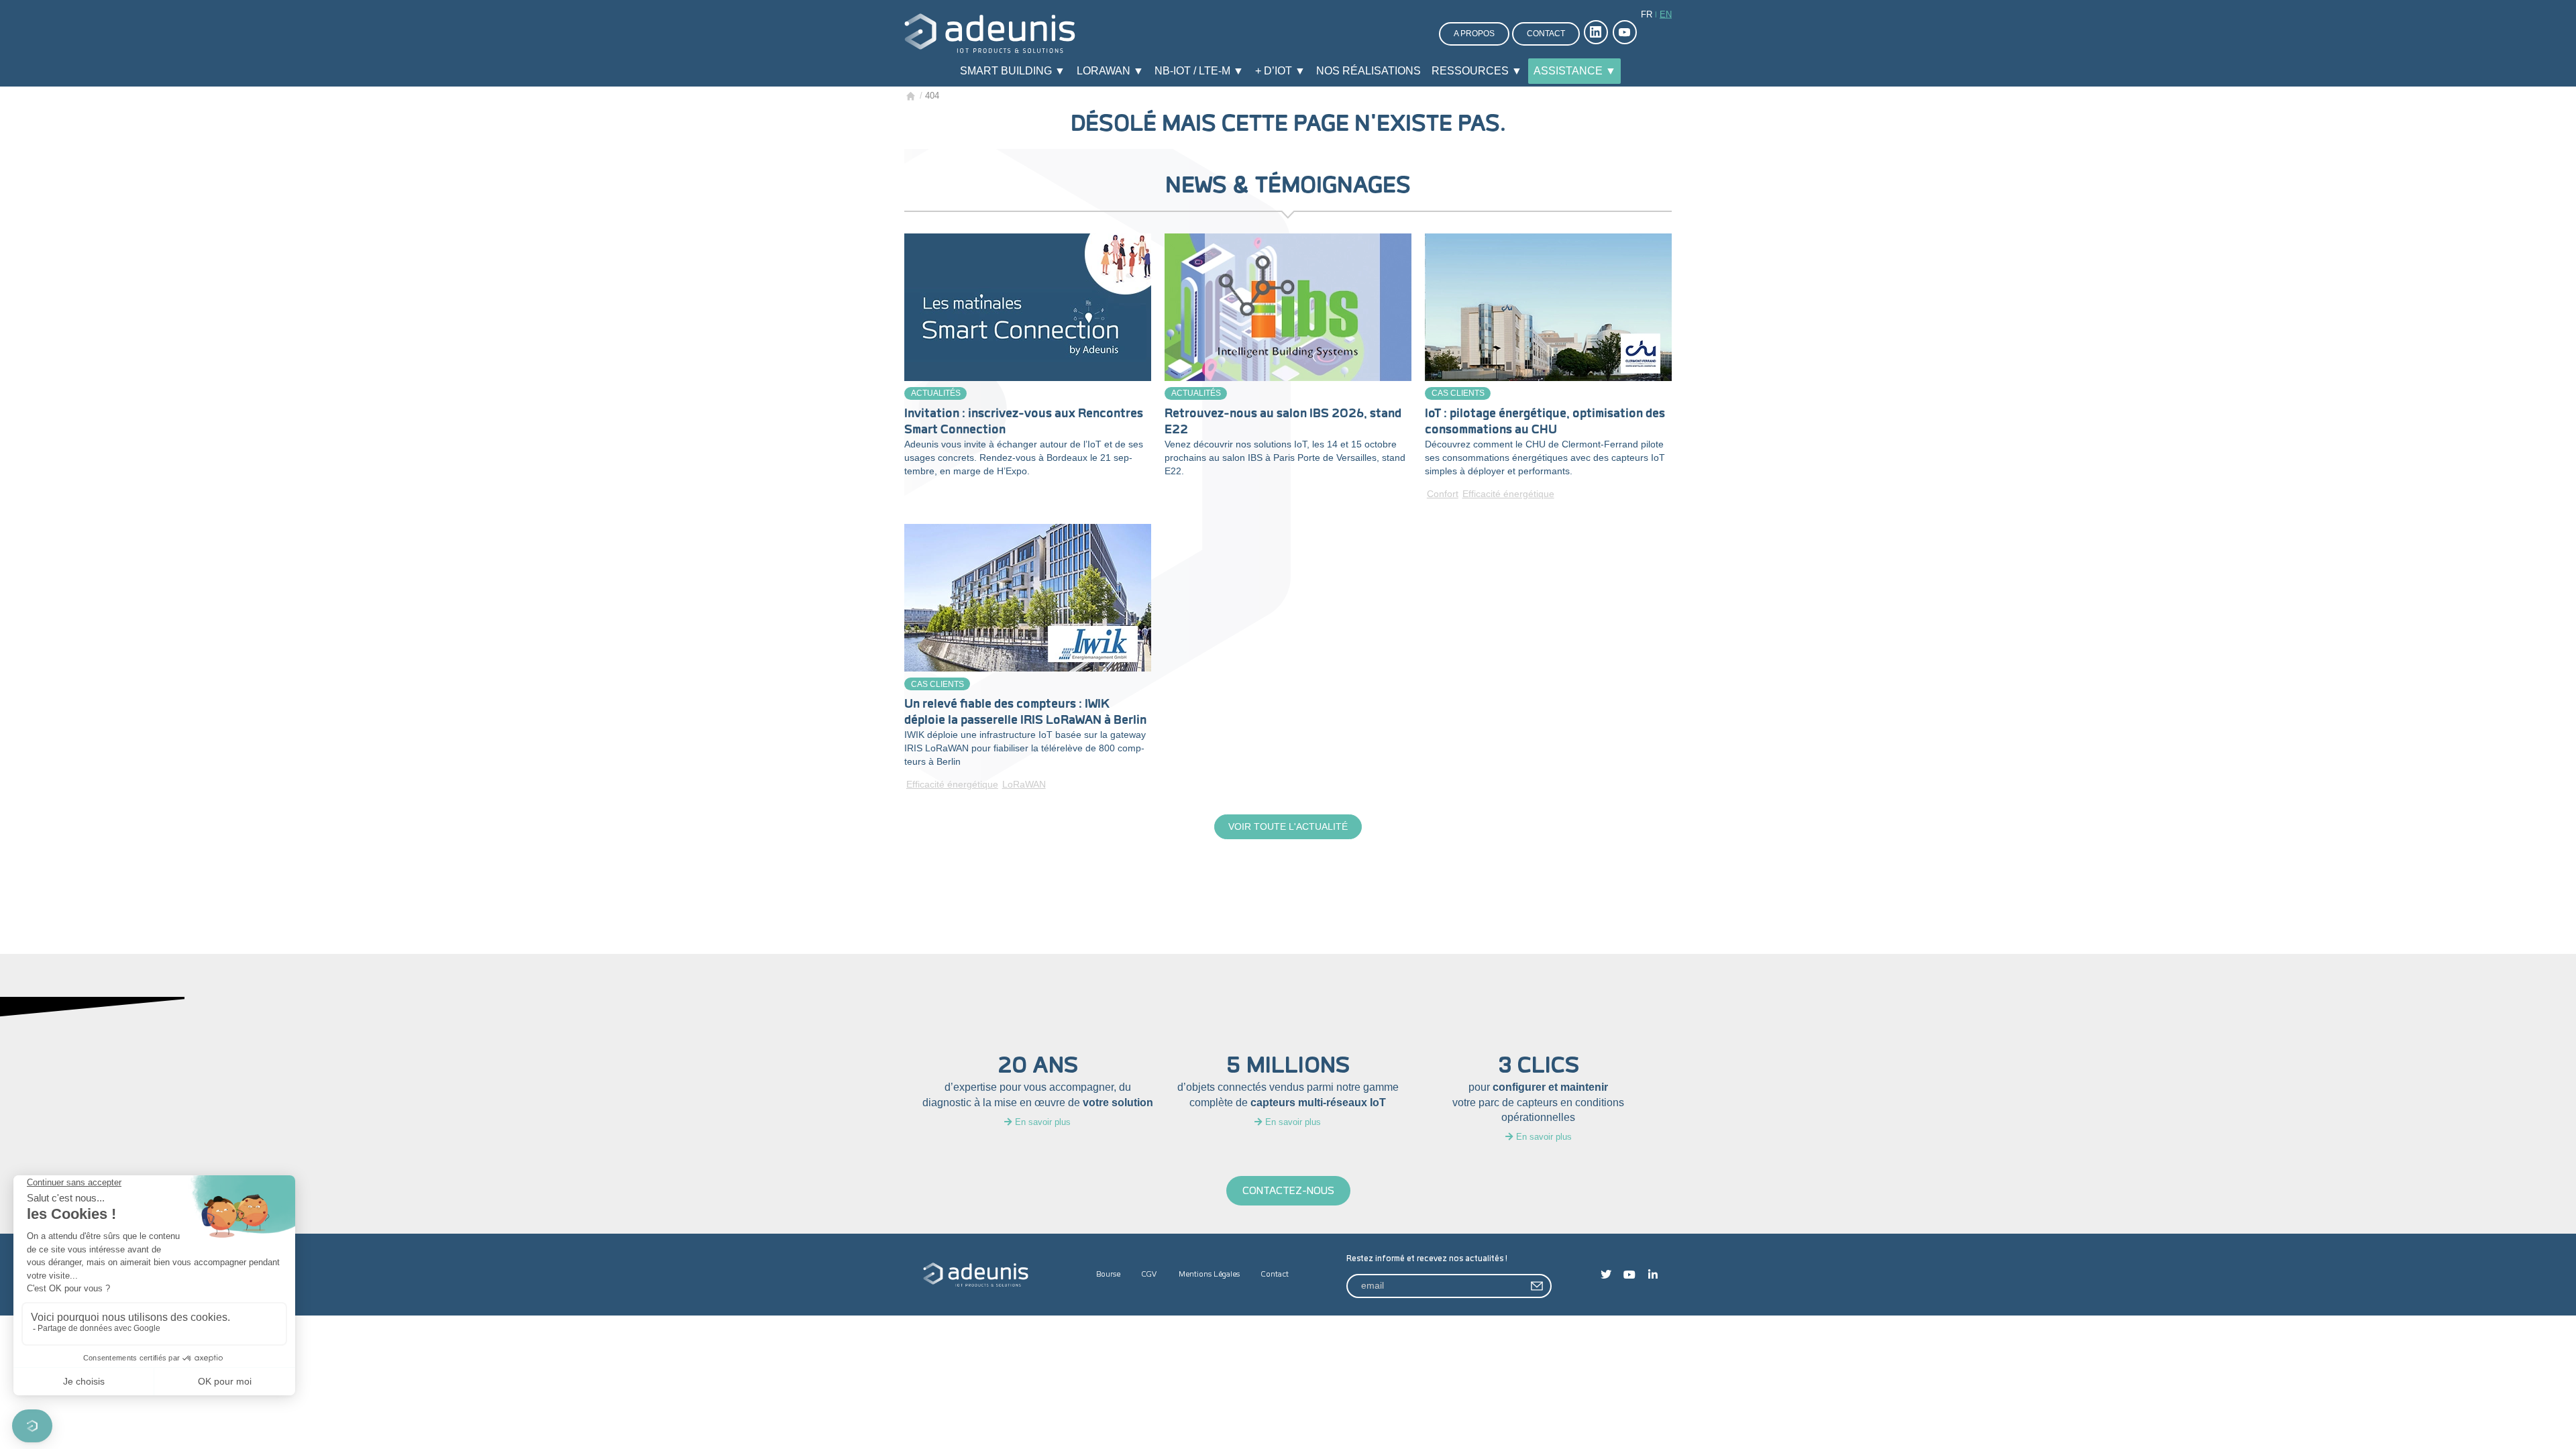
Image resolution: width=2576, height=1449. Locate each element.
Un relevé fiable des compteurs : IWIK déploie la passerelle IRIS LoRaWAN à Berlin (1025, 712)
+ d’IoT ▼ (1280, 71)
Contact (1546, 34)
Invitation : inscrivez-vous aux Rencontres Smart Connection (1024, 421)
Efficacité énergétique (1508, 494)
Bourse (1108, 1274)
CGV (1149, 1274)
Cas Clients (1458, 393)
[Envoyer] (1538, 1286)
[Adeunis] (990, 33)
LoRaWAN (1024, 784)
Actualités (936, 393)
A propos (1474, 34)
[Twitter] (1606, 1275)
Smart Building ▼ (1013, 71)
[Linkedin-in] (1653, 1275)
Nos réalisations (1368, 71)
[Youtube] (1629, 1275)
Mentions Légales (1209, 1274)
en (1666, 14)
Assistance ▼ (1575, 71)
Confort (1443, 494)
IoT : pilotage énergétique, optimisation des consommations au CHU (1545, 421)
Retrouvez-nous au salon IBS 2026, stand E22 (1283, 421)
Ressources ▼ (1477, 71)
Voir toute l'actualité (1288, 826)
